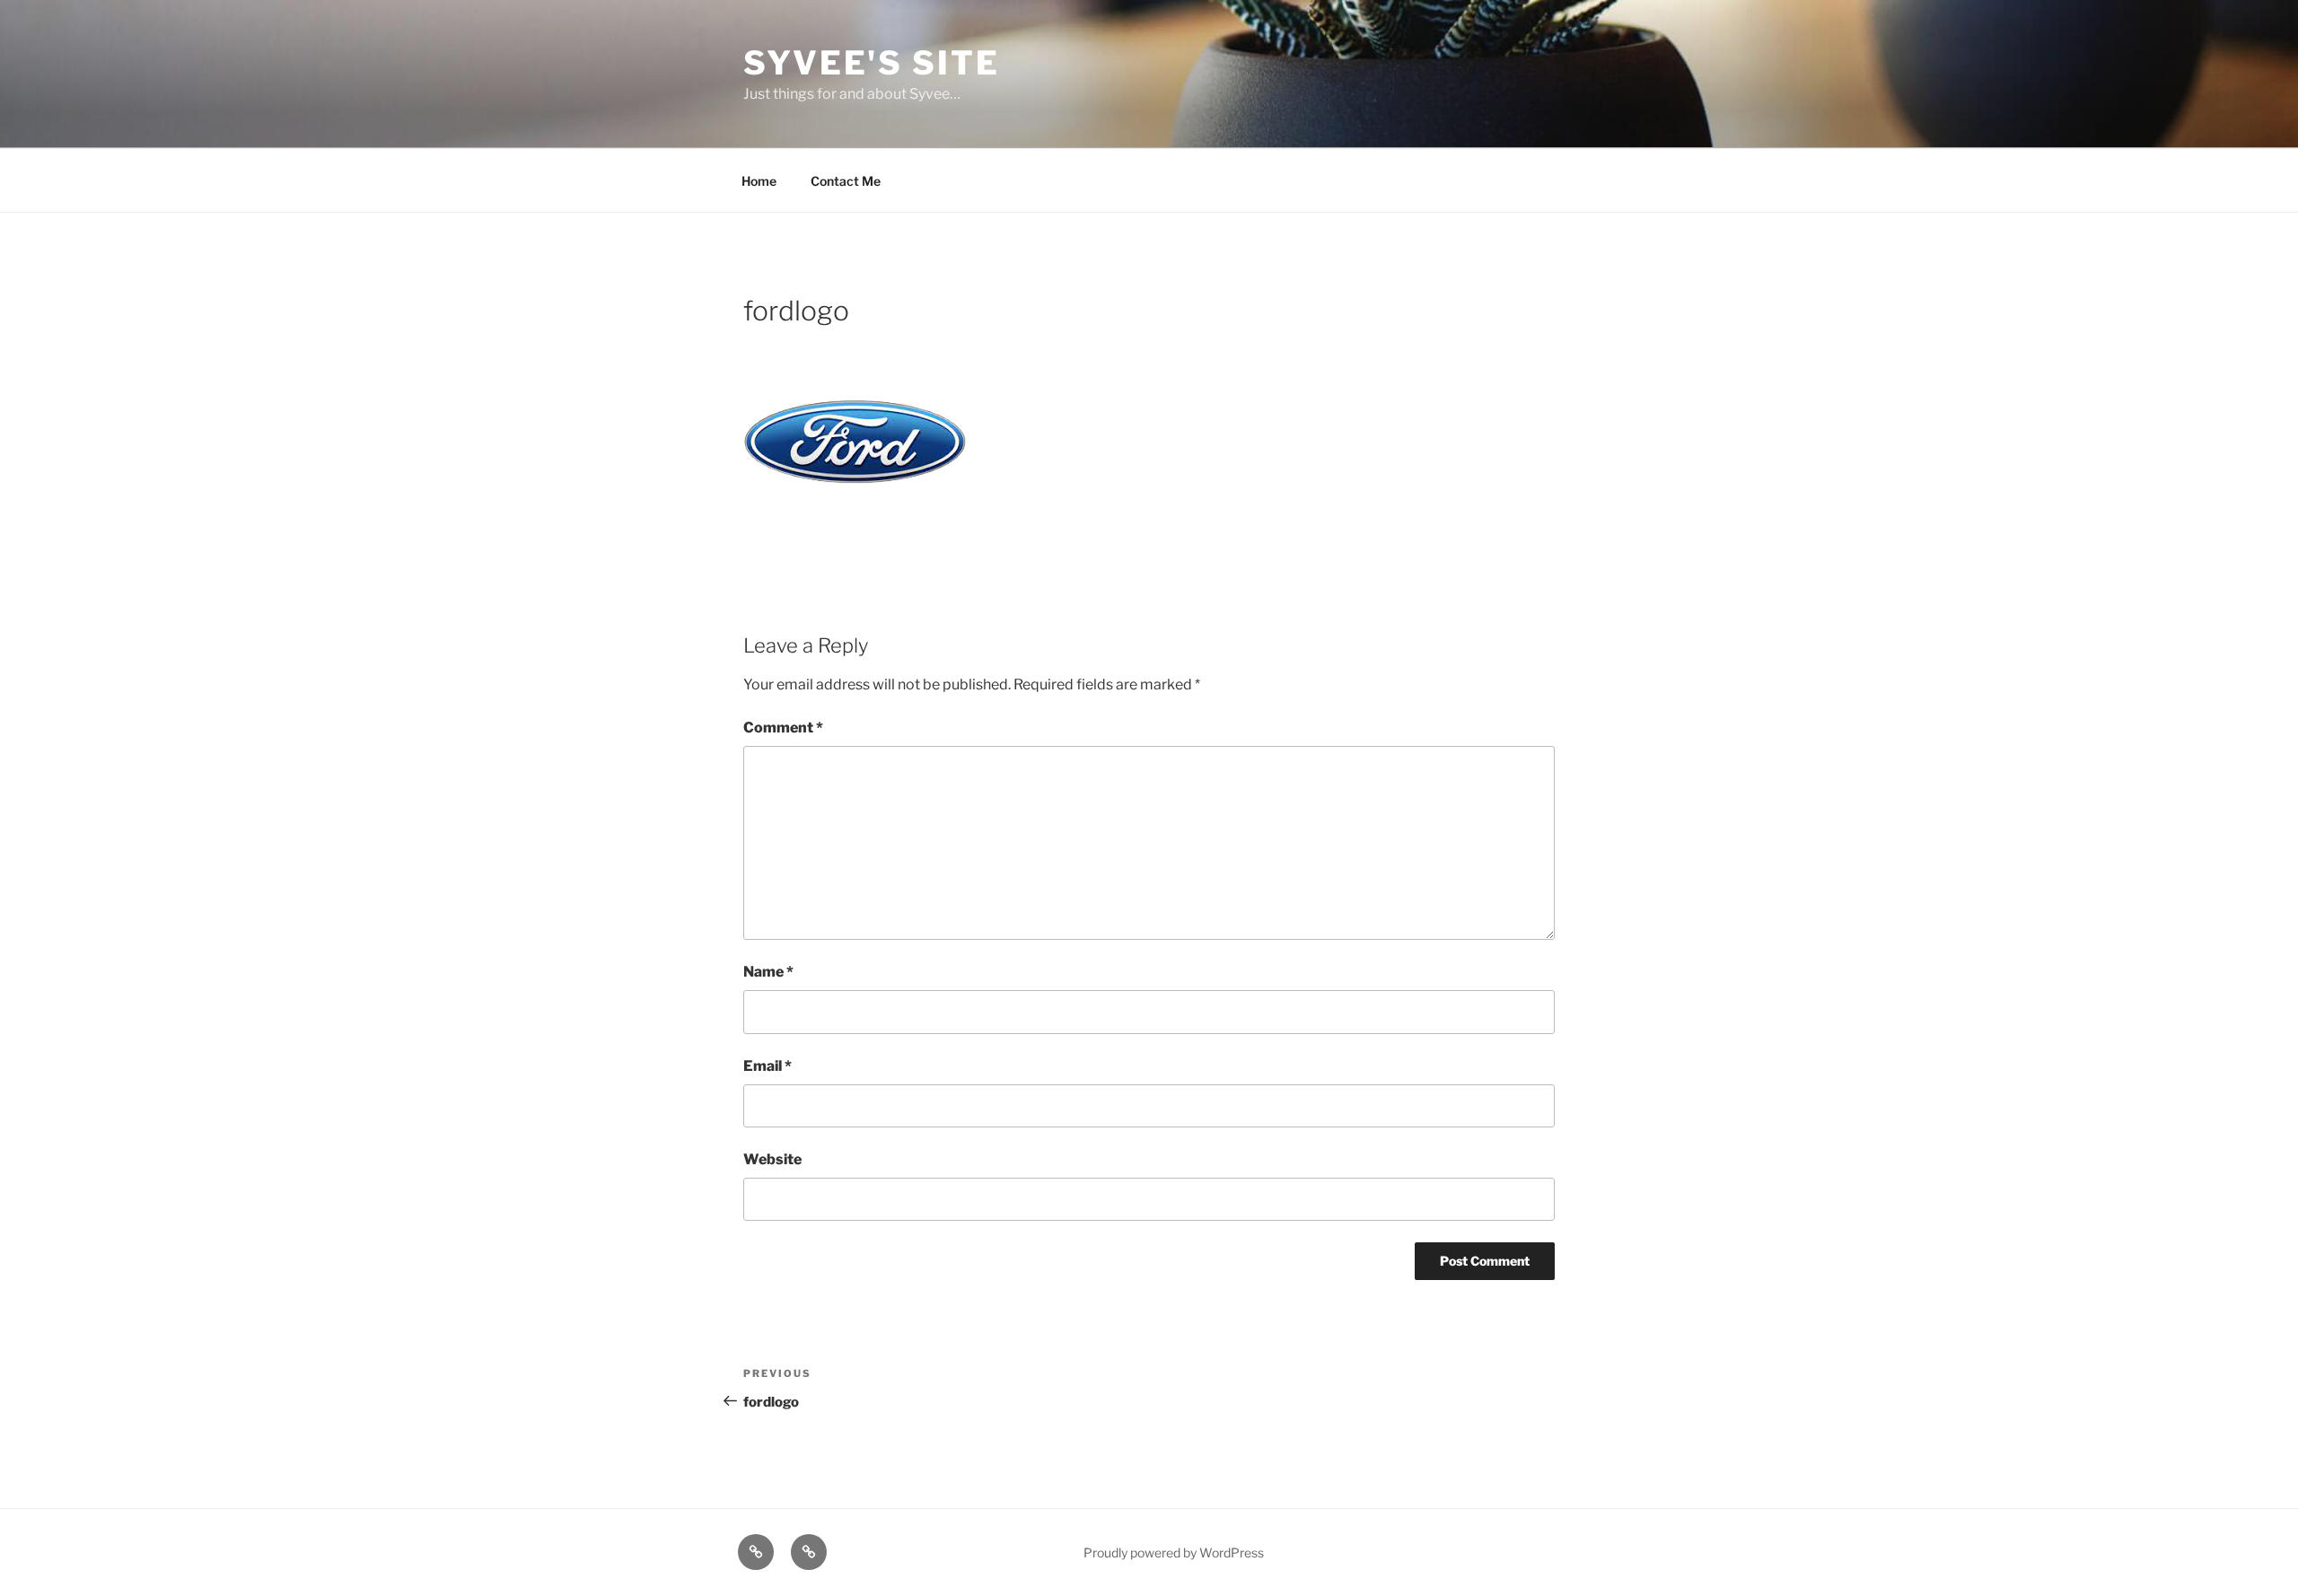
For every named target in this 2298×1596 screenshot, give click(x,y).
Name (768, 972)
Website (772, 1159)
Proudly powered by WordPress (1174, 1552)
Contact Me (846, 181)
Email (767, 1066)
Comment (783, 728)
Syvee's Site (872, 63)
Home (759, 181)
